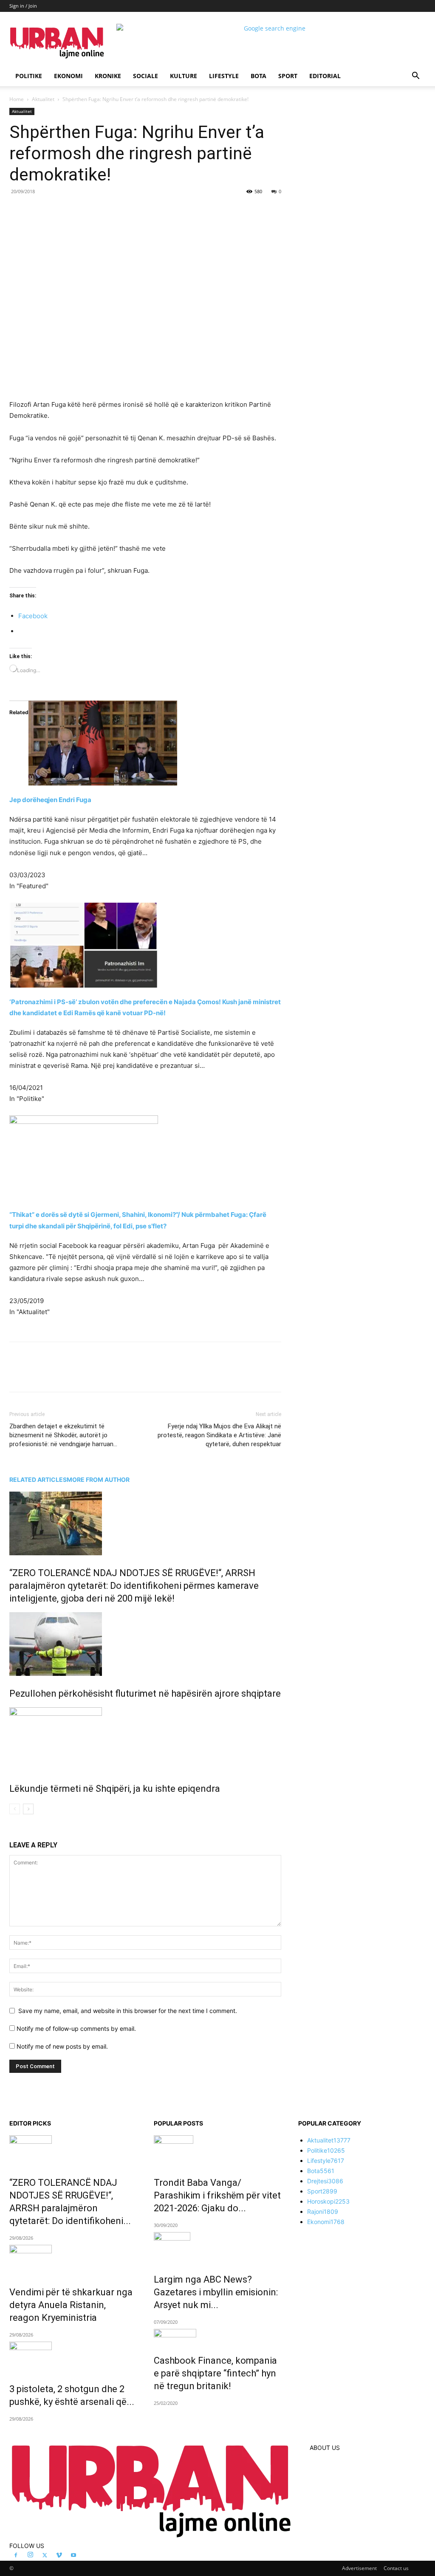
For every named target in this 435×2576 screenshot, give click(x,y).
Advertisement (359, 2568)
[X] (88, 211)
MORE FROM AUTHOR (98, 1479)
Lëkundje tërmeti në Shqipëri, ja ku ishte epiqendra (115, 1789)
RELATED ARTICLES (38, 1479)
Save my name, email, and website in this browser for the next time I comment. (128, 2011)
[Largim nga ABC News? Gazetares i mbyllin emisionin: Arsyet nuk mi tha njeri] (217, 2247)
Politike (29, 76)
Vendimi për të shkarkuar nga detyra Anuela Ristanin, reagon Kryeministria (71, 2305)
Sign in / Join (23, 6)
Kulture (184, 76)
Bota (258, 76)
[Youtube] (73, 2556)
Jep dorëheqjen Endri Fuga (50, 800)
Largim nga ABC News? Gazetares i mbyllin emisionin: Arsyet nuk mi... (216, 2292)
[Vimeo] (59, 2556)
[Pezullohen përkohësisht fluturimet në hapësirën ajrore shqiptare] (145, 1644)
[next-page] (28, 1809)
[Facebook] (68, 211)
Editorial (325, 76)
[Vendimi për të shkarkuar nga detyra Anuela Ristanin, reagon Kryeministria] (73, 2260)
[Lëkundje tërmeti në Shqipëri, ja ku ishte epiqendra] (145, 1739)
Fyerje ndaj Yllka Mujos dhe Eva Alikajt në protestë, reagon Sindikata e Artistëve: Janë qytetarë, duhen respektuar (219, 1435)
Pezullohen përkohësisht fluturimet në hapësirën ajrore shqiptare (145, 1693)
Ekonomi (68, 76)
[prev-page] (15, 1809)
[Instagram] (30, 2555)
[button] (415, 77)
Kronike (108, 76)
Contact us (396, 2568)
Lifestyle (224, 76)
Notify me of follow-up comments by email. (76, 2028)
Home (17, 99)
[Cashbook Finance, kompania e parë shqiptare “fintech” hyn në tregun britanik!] (217, 2336)
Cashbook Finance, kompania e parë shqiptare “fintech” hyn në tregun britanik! (215, 2373)
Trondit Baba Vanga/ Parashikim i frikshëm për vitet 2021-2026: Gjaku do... (217, 2195)
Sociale (145, 76)
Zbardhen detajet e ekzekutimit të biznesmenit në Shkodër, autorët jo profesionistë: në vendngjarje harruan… (63, 1435)
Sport (288, 76)
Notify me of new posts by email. (62, 2046)
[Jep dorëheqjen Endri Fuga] (145, 743)
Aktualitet (43, 99)
